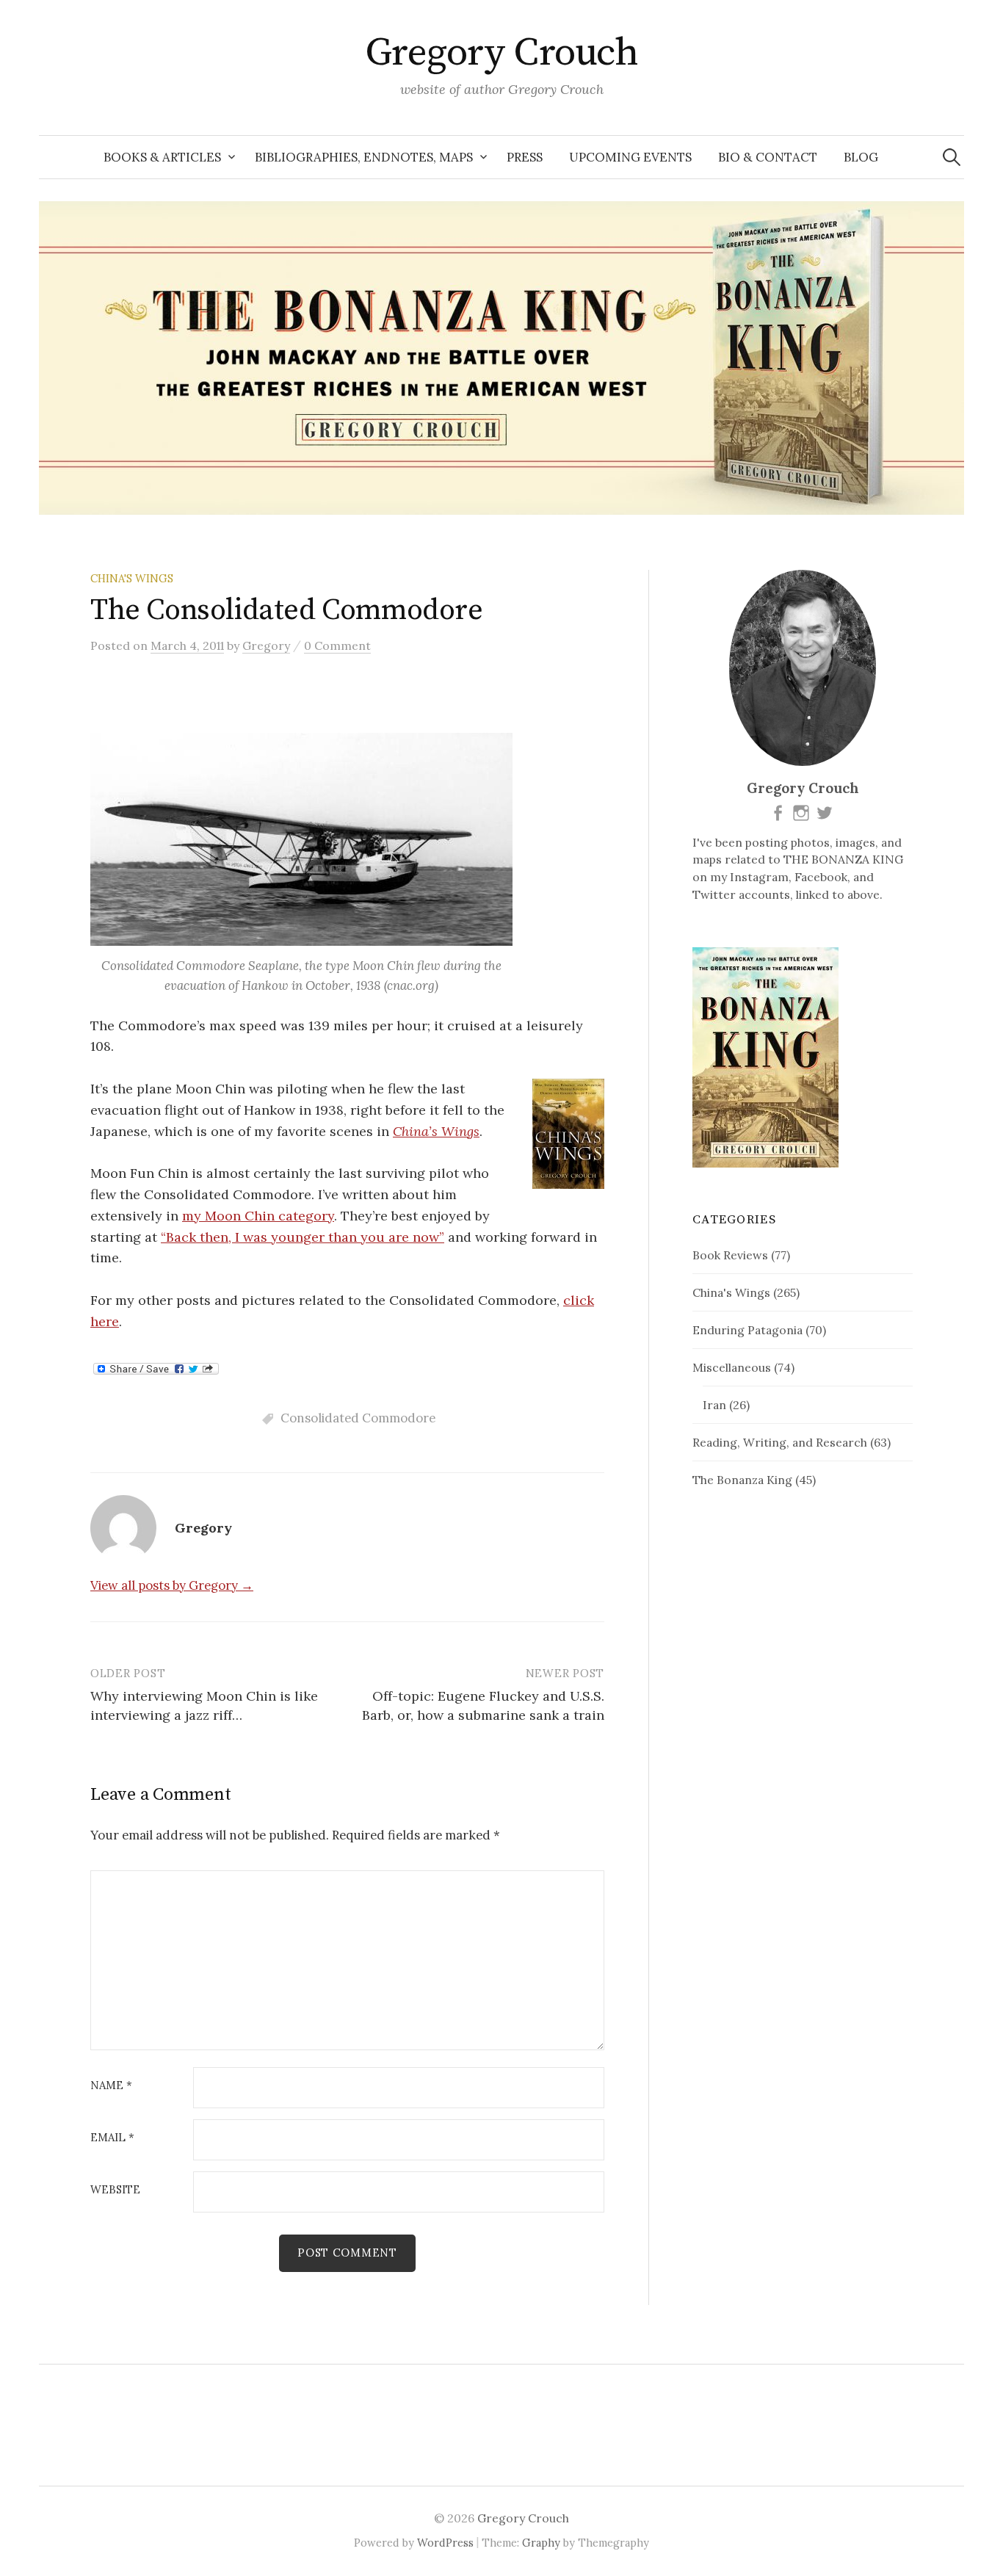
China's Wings (132, 578)
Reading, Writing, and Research (780, 1442)
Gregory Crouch (501, 53)
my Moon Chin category (258, 1216)
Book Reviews (730, 1255)
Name (111, 2086)
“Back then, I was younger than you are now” (303, 1237)
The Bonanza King (742, 1480)
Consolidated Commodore (358, 1418)
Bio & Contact (768, 157)
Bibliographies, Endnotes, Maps (364, 157)
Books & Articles (162, 157)
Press (525, 157)
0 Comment (337, 645)
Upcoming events (630, 157)
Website (115, 2190)
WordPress (445, 2543)
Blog (861, 157)
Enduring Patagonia (747, 1330)
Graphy (541, 2543)
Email (112, 2138)
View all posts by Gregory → (172, 1585)
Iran (714, 1405)
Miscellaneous (732, 1367)
